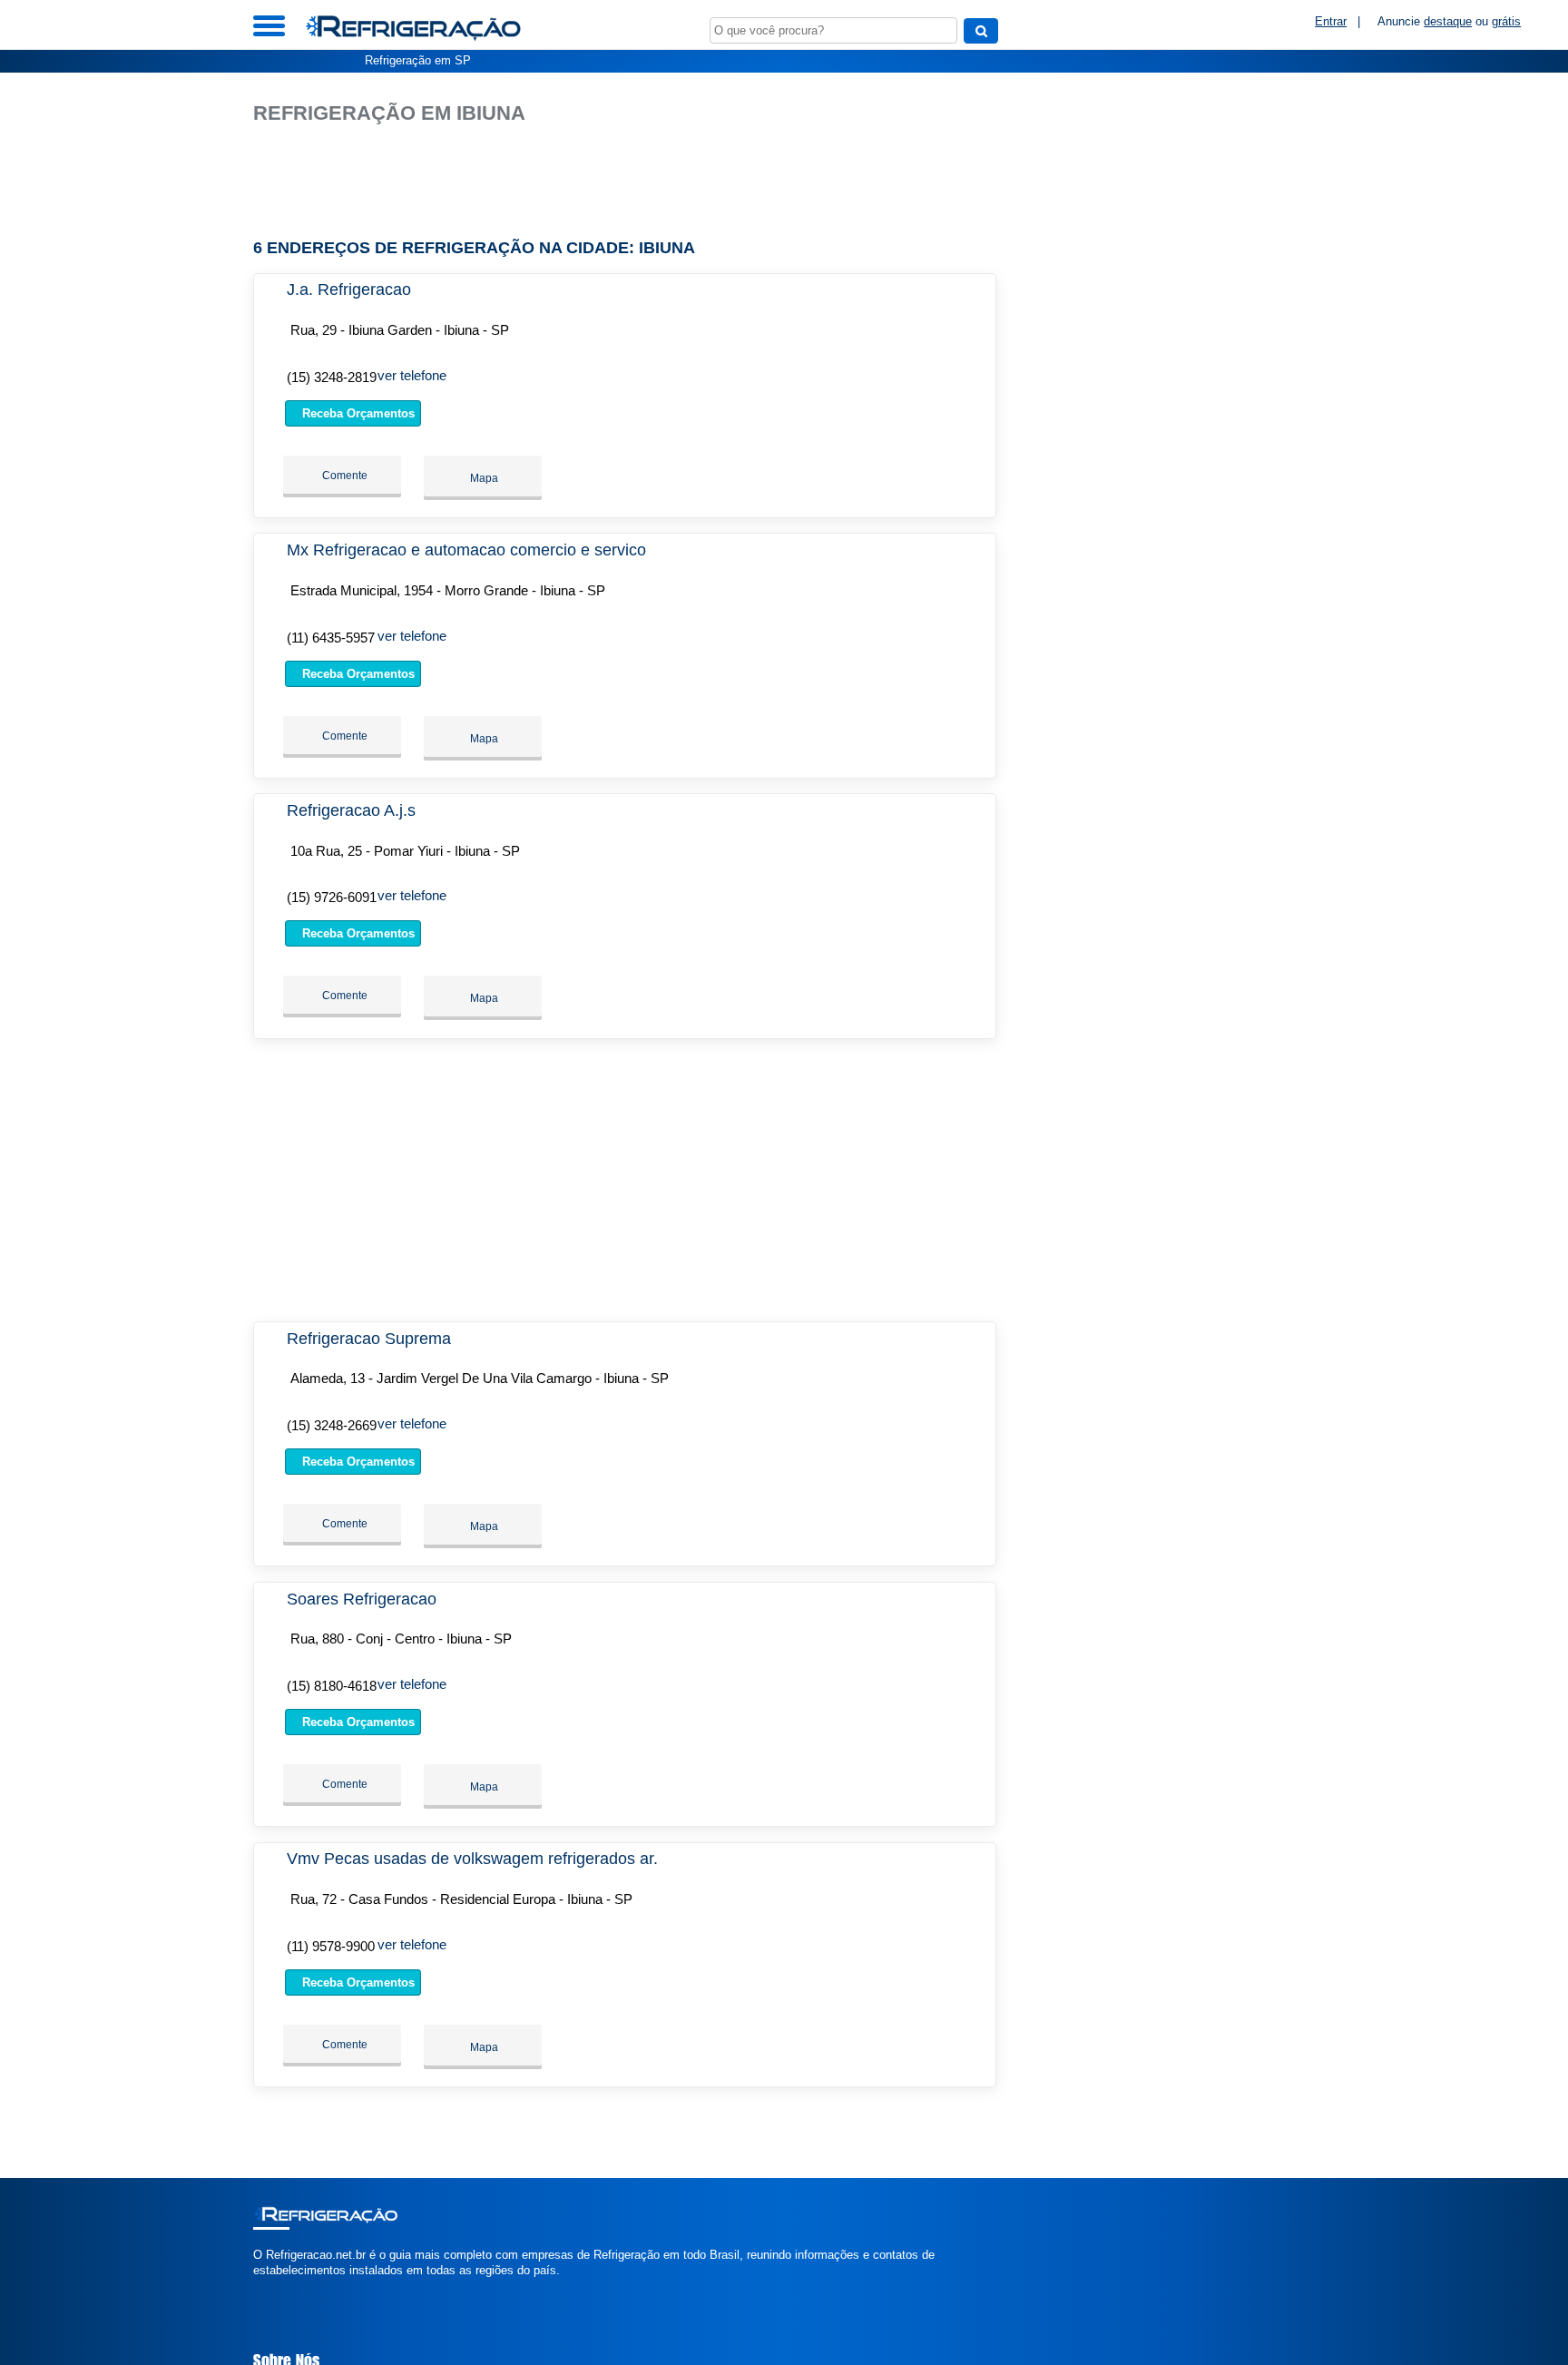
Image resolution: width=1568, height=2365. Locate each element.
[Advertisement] (634, 182)
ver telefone (412, 375)
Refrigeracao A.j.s (351, 810)
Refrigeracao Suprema (369, 1339)
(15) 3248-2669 (332, 1425)
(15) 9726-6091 (332, 897)
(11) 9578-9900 (331, 1946)
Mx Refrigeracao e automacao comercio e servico (466, 550)
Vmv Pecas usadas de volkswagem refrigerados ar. (472, 1859)
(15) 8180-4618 (332, 1686)
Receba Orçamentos (357, 413)
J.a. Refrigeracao (349, 289)
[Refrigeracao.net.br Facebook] (257, 2286)
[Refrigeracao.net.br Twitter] (265, 2286)
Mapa (483, 478)
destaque (1448, 21)
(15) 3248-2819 (332, 377)
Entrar (1331, 21)
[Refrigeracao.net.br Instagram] (274, 2286)
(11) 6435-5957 (331, 638)
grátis (1506, 21)
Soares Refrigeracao (362, 1599)
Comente (343, 476)
